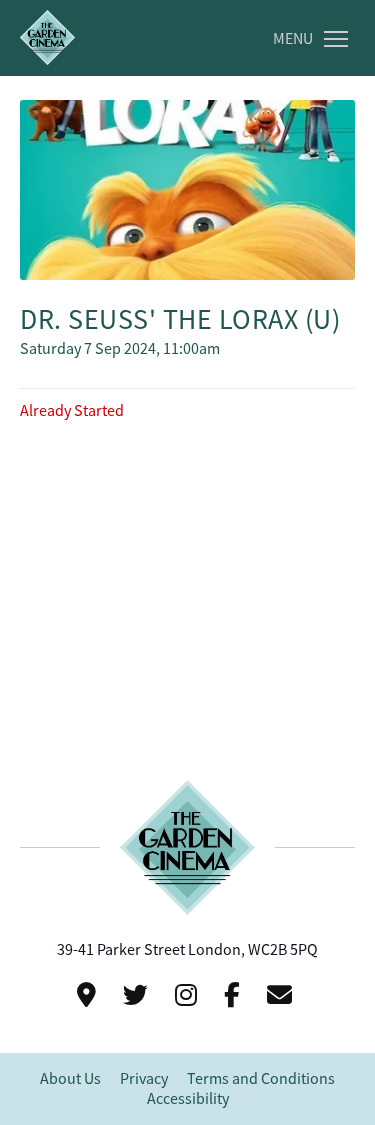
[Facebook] (235, 995)
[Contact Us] (89, 995)
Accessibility (188, 1099)
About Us (70, 1079)
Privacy (144, 1079)
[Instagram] (189, 995)
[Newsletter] (282, 995)
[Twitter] (138, 995)
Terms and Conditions (261, 1079)
